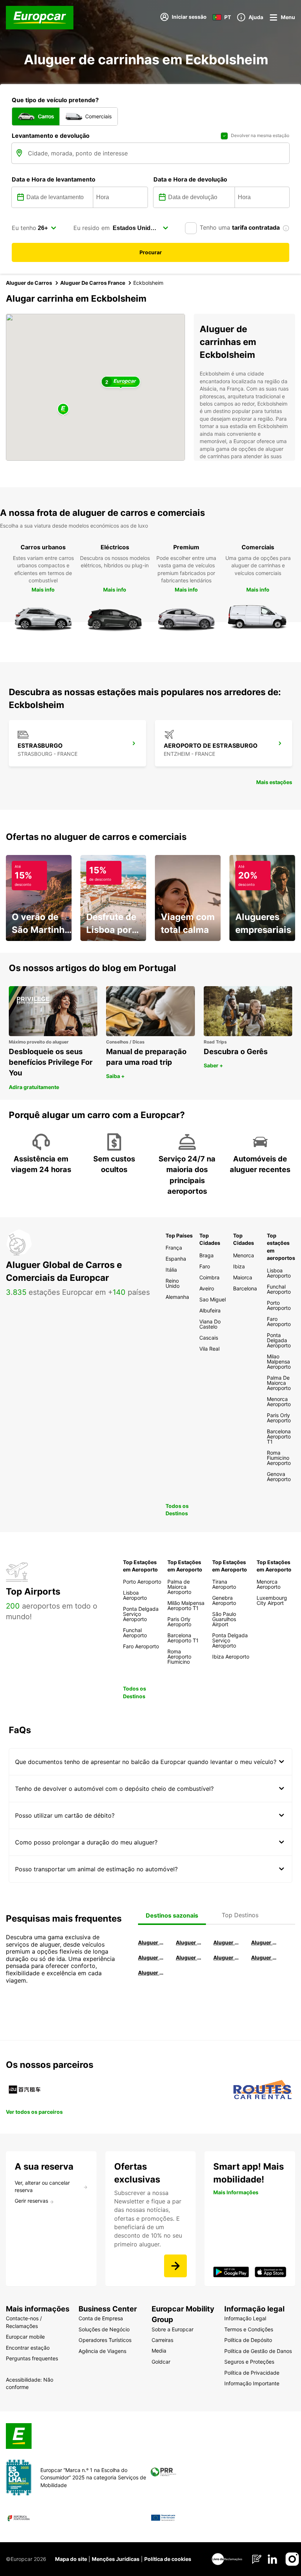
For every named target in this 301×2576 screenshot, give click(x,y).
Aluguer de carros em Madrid (190, 1942)
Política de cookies (168, 2559)
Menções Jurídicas (116, 2559)
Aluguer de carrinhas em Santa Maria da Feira (265, 1957)
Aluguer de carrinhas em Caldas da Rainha (152, 1973)
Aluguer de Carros (29, 283)
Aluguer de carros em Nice (190, 1957)
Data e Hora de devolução (190, 179)
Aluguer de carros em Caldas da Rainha (265, 1942)
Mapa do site (71, 2559)
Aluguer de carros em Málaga (227, 1942)
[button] (63, 409)
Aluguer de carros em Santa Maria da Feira (152, 1957)
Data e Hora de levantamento (54, 179)
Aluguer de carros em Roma (152, 1942)
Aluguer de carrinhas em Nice (227, 1957)
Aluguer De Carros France (93, 283)
